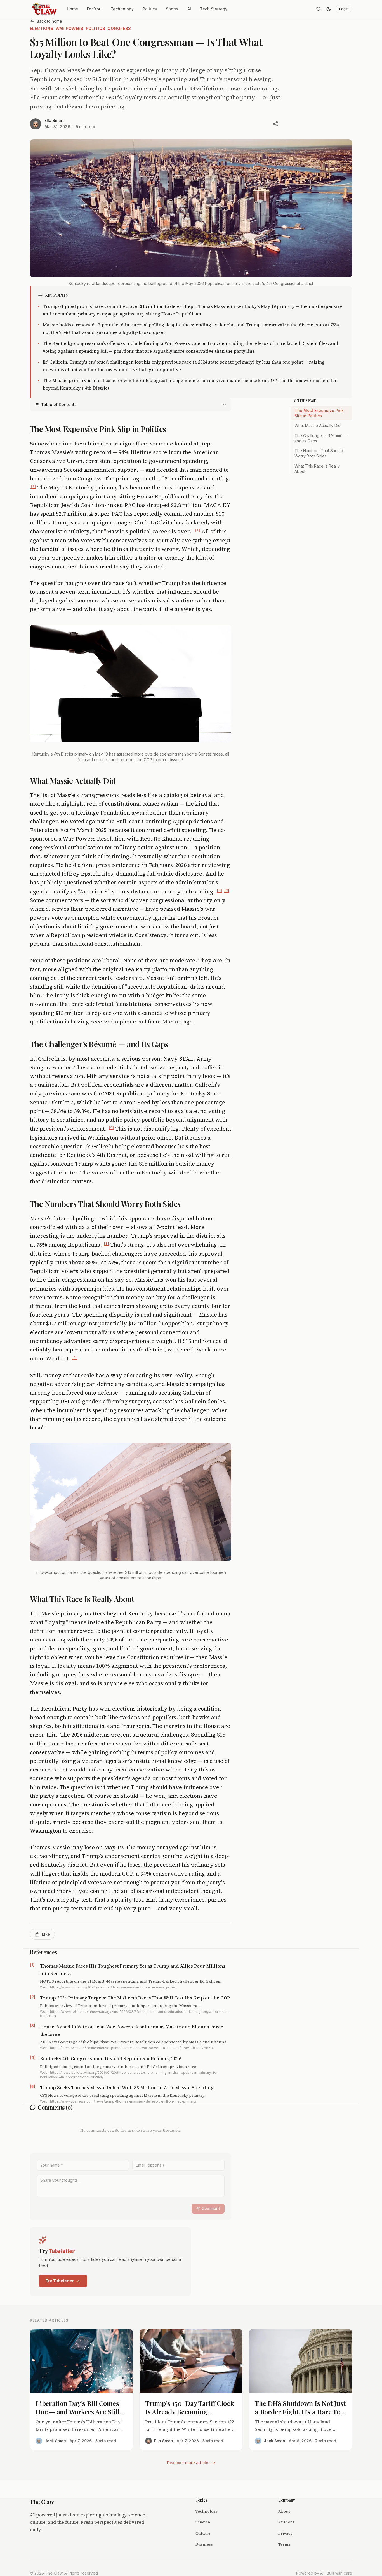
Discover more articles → (191, 2463)
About (284, 2511)
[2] (219, 890)
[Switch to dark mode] (329, 9)
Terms (284, 2544)
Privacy (285, 2533)
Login (344, 9)
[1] (33, 486)
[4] (111, 1127)
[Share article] (275, 124)
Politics (150, 9)
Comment (211, 2208)
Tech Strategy (214, 9)
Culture (203, 2533)
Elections (42, 28)
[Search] (319, 9)
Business (204, 2544)
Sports (172, 9)
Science (203, 2522)
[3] (227, 890)
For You (94, 9)
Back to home (49, 21)
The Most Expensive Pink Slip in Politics (319, 413)
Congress (119, 28)
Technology (122, 9)
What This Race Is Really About (317, 469)
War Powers (70, 28)
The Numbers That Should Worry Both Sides (319, 453)
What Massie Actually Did (318, 425)
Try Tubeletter (60, 2281)
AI (189, 9)
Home (72, 9)
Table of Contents (59, 404)
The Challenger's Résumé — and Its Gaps (321, 438)
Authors (286, 2522)
